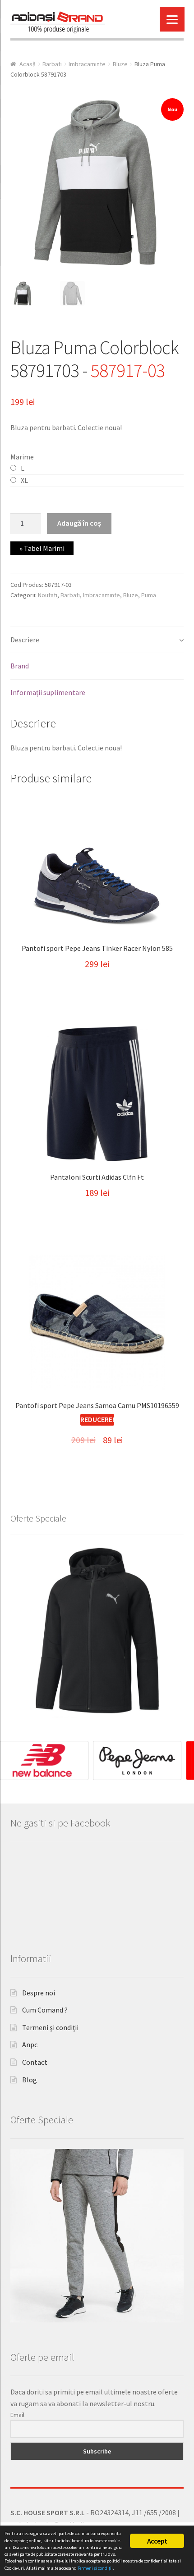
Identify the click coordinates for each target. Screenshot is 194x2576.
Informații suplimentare (48, 692)
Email (17, 2415)
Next (183, 1758)
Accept (157, 2541)
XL (24, 480)
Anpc (30, 2044)
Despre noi (39, 1993)
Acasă (28, 64)
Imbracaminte (87, 64)
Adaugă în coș (79, 523)
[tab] (97, 640)
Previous (11, 1758)
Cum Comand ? (45, 2010)
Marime (22, 457)
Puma (149, 595)
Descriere (25, 640)
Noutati (48, 595)
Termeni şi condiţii (50, 2027)
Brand (20, 666)
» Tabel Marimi (42, 548)
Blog (30, 2080)
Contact (35, 2062)
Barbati (52, 64)
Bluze (120, 64)
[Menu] (172, 19)
